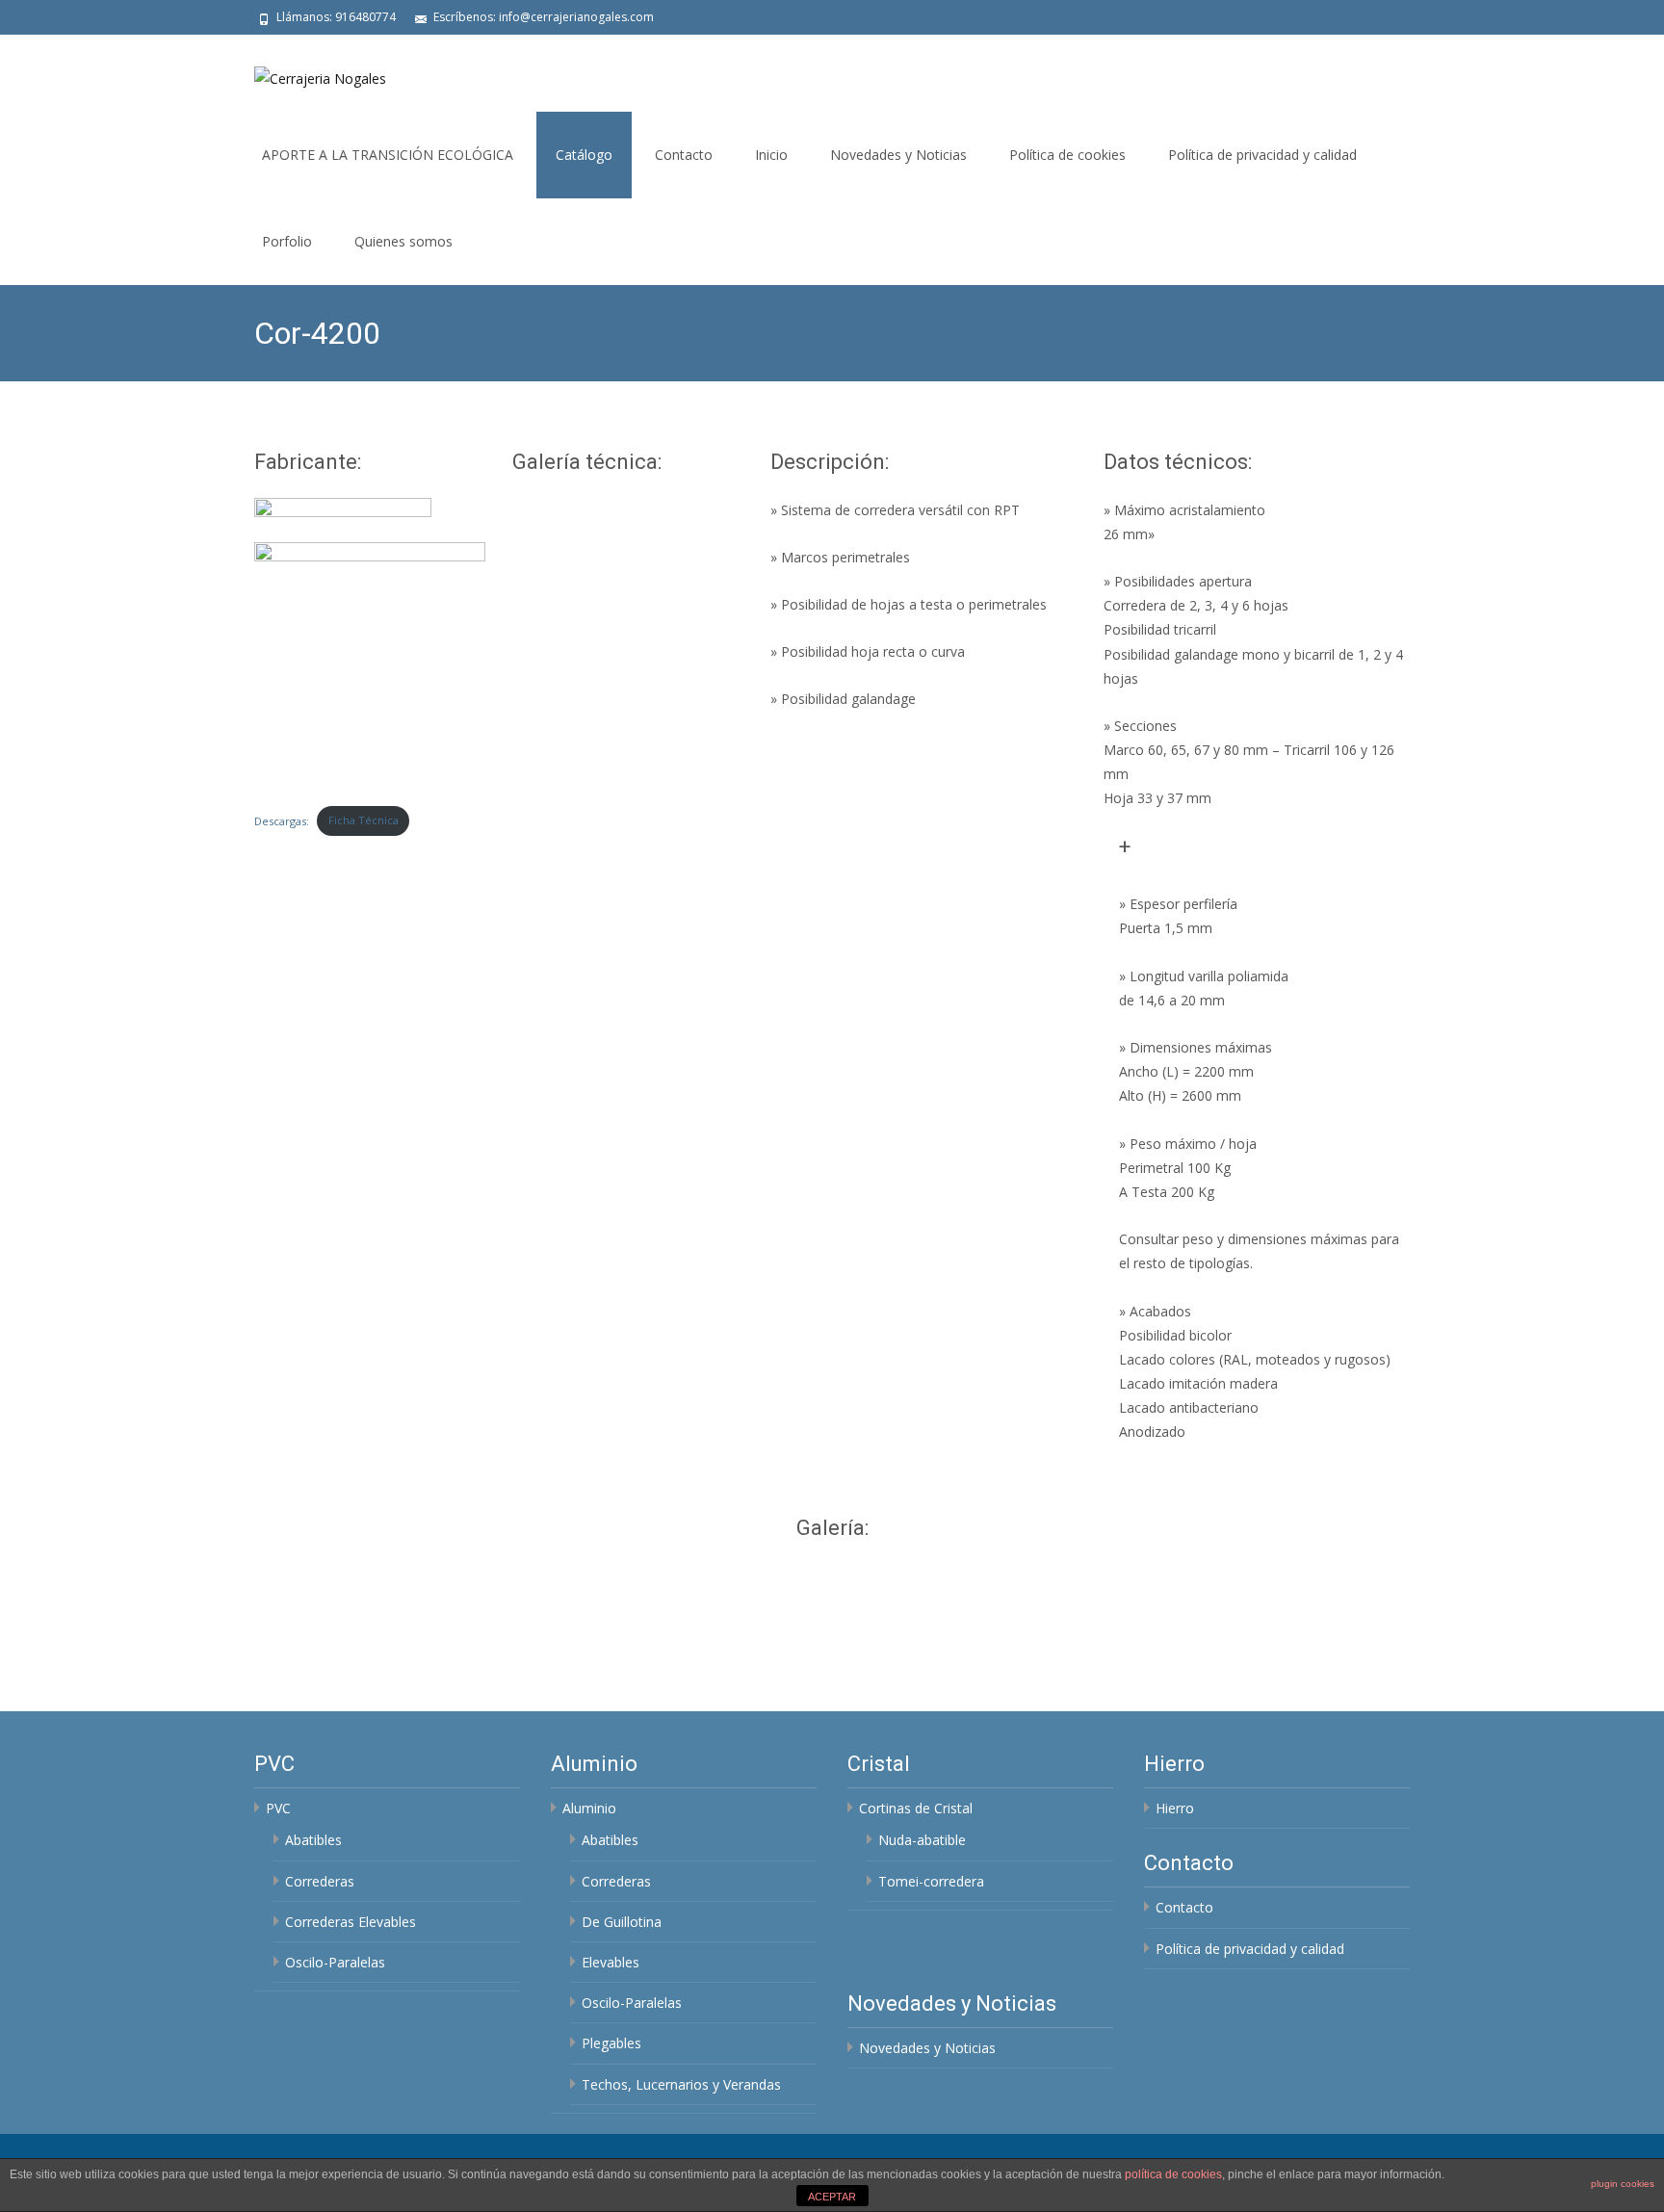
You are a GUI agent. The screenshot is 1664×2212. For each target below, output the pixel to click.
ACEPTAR (832, 2197)
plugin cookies (1623, 2184)
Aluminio (589, 1808)
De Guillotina (622, 1922)
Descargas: (282, 820)
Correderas (320, 1881)
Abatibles (313, 1840)
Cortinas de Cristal (916, 1808)
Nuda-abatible (922, 1840)
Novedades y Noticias (898, 155)
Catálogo (584, 155)
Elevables (611, 1962)
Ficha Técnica (364, 820)
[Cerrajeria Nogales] (305, 73)
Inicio (771, 155)
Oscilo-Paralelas (335, 1962)
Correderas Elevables (351, 1922)
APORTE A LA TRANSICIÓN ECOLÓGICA (388, 155)
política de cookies (1173, 2174)
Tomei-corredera (931, 1881)
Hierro (1175, 1808)
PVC (278, 1808)
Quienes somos (403, 241)
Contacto (684, 155)
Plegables (611, 2043)
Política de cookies (1067, 155)
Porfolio (287, 241)
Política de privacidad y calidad (1262, 155)
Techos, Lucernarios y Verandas (681, 2084)
